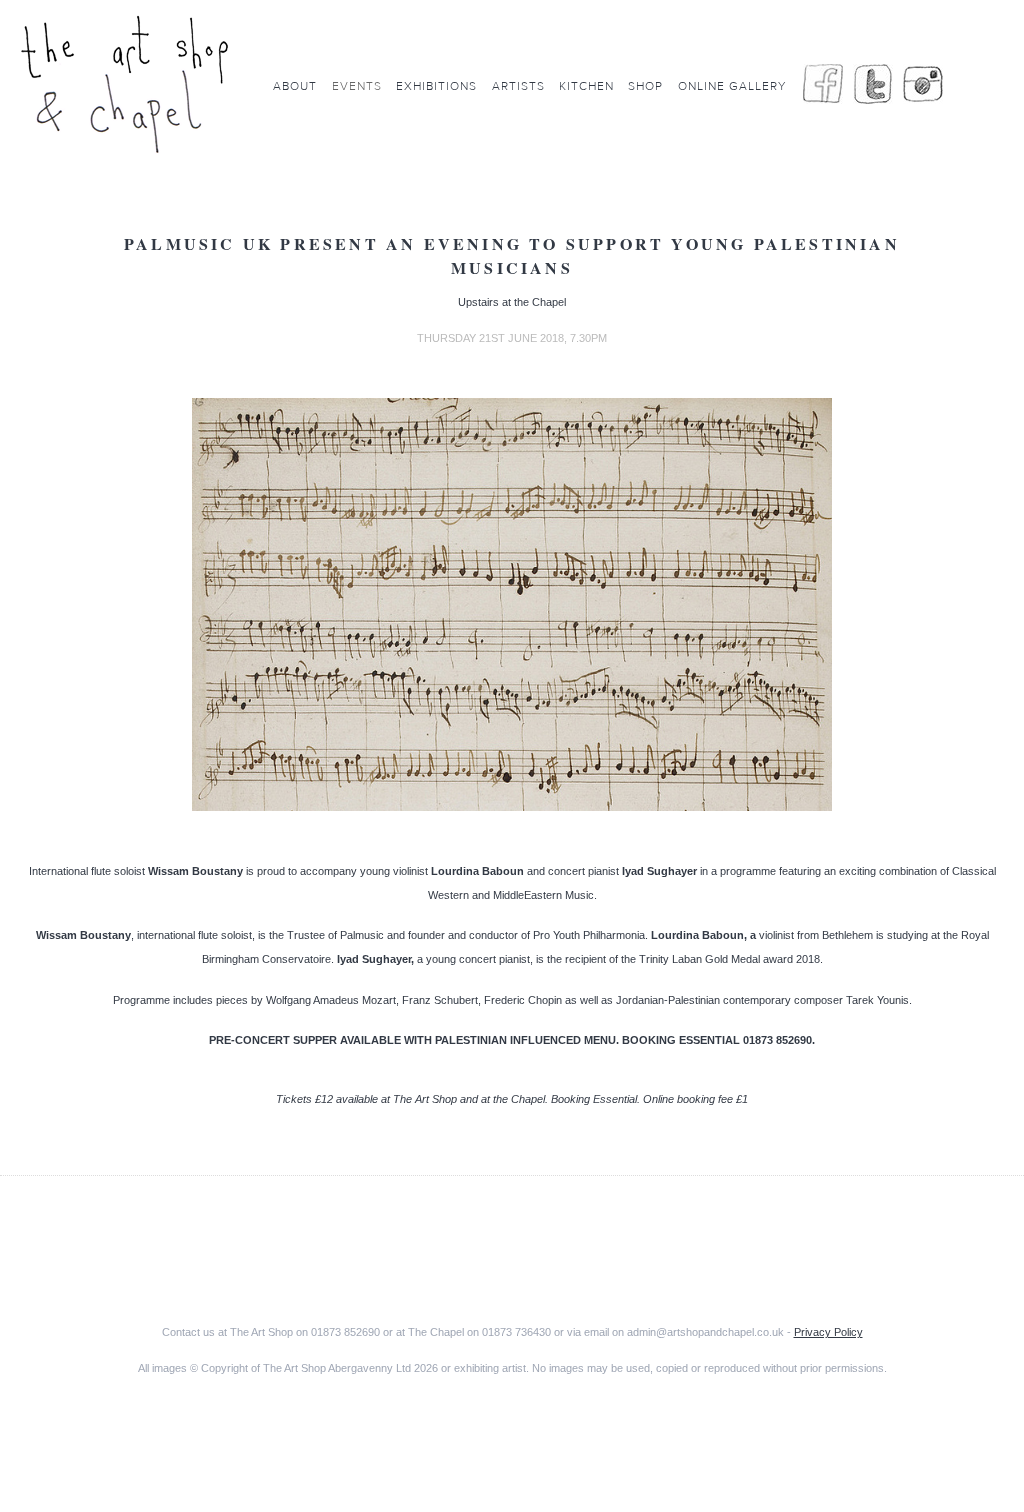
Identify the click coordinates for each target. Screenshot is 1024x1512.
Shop (645, 86)
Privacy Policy (828, 1332)
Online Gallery (732, 86)
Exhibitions (436, 86)
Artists (518, 86)
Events (357, 86)
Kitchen (586, 86)
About (295, 86)
